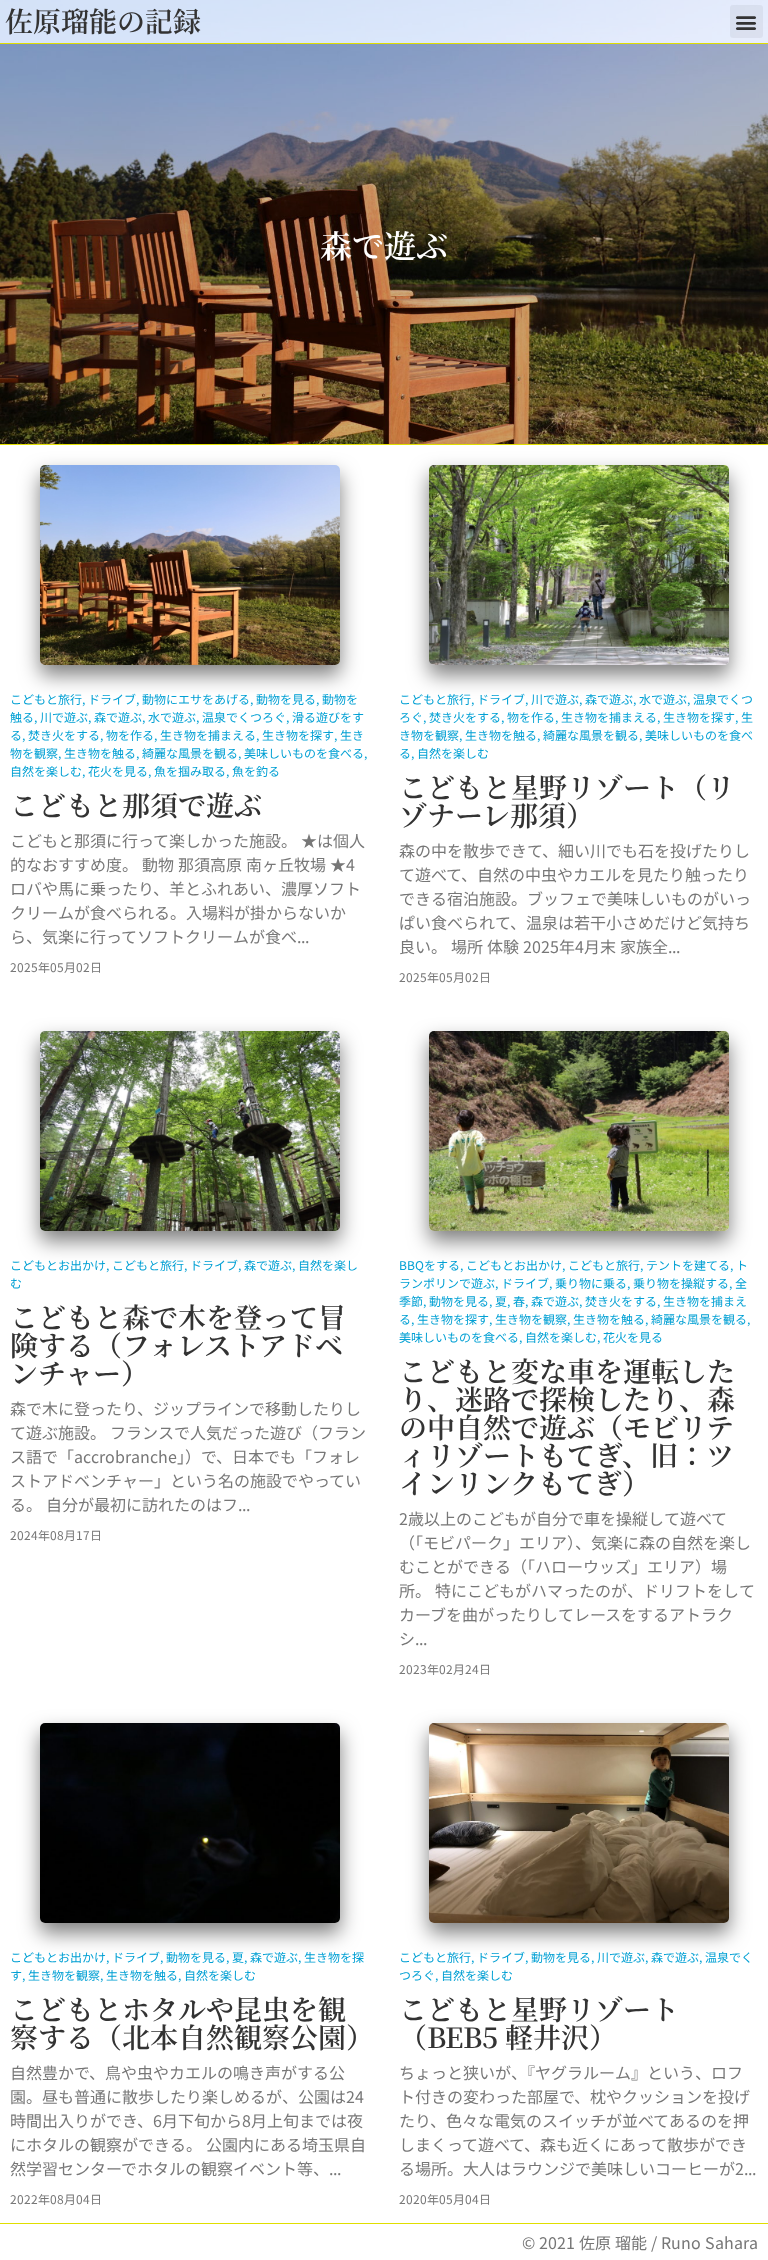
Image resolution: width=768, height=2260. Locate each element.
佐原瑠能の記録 (103, 20)
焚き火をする (64, 734)
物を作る (130, 734)
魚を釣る (256, 770)
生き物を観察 (531, 1318)
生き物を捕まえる (208, 734)
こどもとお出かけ (58, 1264)
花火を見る (118, 770)
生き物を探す (298, 734)
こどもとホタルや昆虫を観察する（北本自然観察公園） (192, 2022)
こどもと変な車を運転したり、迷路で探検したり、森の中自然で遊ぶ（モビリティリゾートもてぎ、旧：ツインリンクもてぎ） (567, 1426)
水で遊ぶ (172, 716)
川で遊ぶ (64, 716)
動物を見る (286, 698)
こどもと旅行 (46, 698)
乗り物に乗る (591, 1282)
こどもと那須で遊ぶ (136, 804)
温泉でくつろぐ (244, 716)
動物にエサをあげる (196, 698)
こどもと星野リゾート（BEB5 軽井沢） (539, 2022)
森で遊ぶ (118, 716)
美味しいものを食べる (304, 752)
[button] (746, 21)
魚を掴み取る (190, 770)
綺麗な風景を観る (190, 752)
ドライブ (112, 698)
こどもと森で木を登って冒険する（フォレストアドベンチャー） (178, 1344)
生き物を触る (100, 752)
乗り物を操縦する (681, 1282)
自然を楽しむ (46, 770)
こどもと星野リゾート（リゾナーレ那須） (567, 800)
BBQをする (429, 1264)
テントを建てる (688, 1264)
